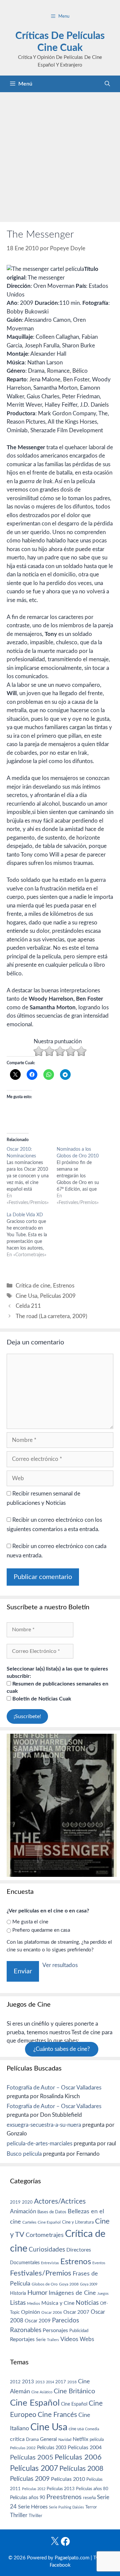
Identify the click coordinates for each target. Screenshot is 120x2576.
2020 (27, 2202)
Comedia (92, 2429)
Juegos (103, 2294)
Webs (87, 2339)
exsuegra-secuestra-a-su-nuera (44, 2125)
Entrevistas (50, 2263)
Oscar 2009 (38, 2321)
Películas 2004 (85, 2448)
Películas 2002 (23, 2448)
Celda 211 (28, 1306)
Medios (33, 2304)
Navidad (65, 2440)
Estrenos (64, 1286)
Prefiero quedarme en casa (41, 1930)
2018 (72, 2382)
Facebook (60, 2565)
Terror (91, 2507)
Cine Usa (26, 1296)
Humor (37, 2293)
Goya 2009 (89, 2284)
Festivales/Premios (41, 2273)
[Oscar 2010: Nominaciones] (32, 1176)
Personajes (55, 2330)
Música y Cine (58, 2303)
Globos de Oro (45, 2284)
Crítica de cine (33, 1286)
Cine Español (49, 2222)
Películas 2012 (34, 2489)
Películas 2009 (58, 1296)
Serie (41, 2340)
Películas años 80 (92, 2489)
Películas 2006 (78, 2457)
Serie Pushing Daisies (66, 2507)
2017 (61, 2382)
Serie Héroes (33, 2507)
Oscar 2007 (76, 2312)
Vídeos (69, 2339)
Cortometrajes (45, 2235)
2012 (15, 2382)
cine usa (76, 2429)
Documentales (25, 2263)
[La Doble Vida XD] (32, 1235)
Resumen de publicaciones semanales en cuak (57, 1687)
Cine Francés (57, 2415)
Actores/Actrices (60, 2201)
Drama (32, 2440)
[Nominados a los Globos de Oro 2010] (82, 1176)
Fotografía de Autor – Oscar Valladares (54, 2088)
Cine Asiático (42, 2392)
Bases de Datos (52, 2212)
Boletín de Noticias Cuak (41, 1699)
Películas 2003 (52, 2448)
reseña (89, 2498)
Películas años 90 (27, 2498)
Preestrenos (64, 2497)
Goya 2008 (69, 2284)
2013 (28, 2382)
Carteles (29, 2222)
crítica (17, 2439)
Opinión (30, 2312)
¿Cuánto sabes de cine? (62, 2049)
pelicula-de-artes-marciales (39, 2144)
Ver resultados (60, 1965)
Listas (18, 2303)
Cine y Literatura (78, 2222)
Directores (79, 2250)
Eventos (99, 2263)
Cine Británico (74, 2391)
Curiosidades (47, 2250)
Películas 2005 (32, 2458)
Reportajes (22, 2339)
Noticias (87, 2303)
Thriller (19, 2515)
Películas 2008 (81, 2469)
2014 (50, 2382)
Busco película (24, 2154)
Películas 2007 (34, 2469)
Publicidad (79, 2331)
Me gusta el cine (30, 1922)
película (97, 2440)
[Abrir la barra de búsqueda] (107, 84)
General (48, 2439)
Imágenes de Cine (72, 2293)
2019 (15, 2202)
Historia (18, 2293)
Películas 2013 (61, 2489)
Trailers (53, 2340)
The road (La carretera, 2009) (51, 1316)
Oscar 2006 (52, 2312)
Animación (23, 2211)
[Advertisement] (60, 155)
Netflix (80, 2439)
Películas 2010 (68, 2479)
